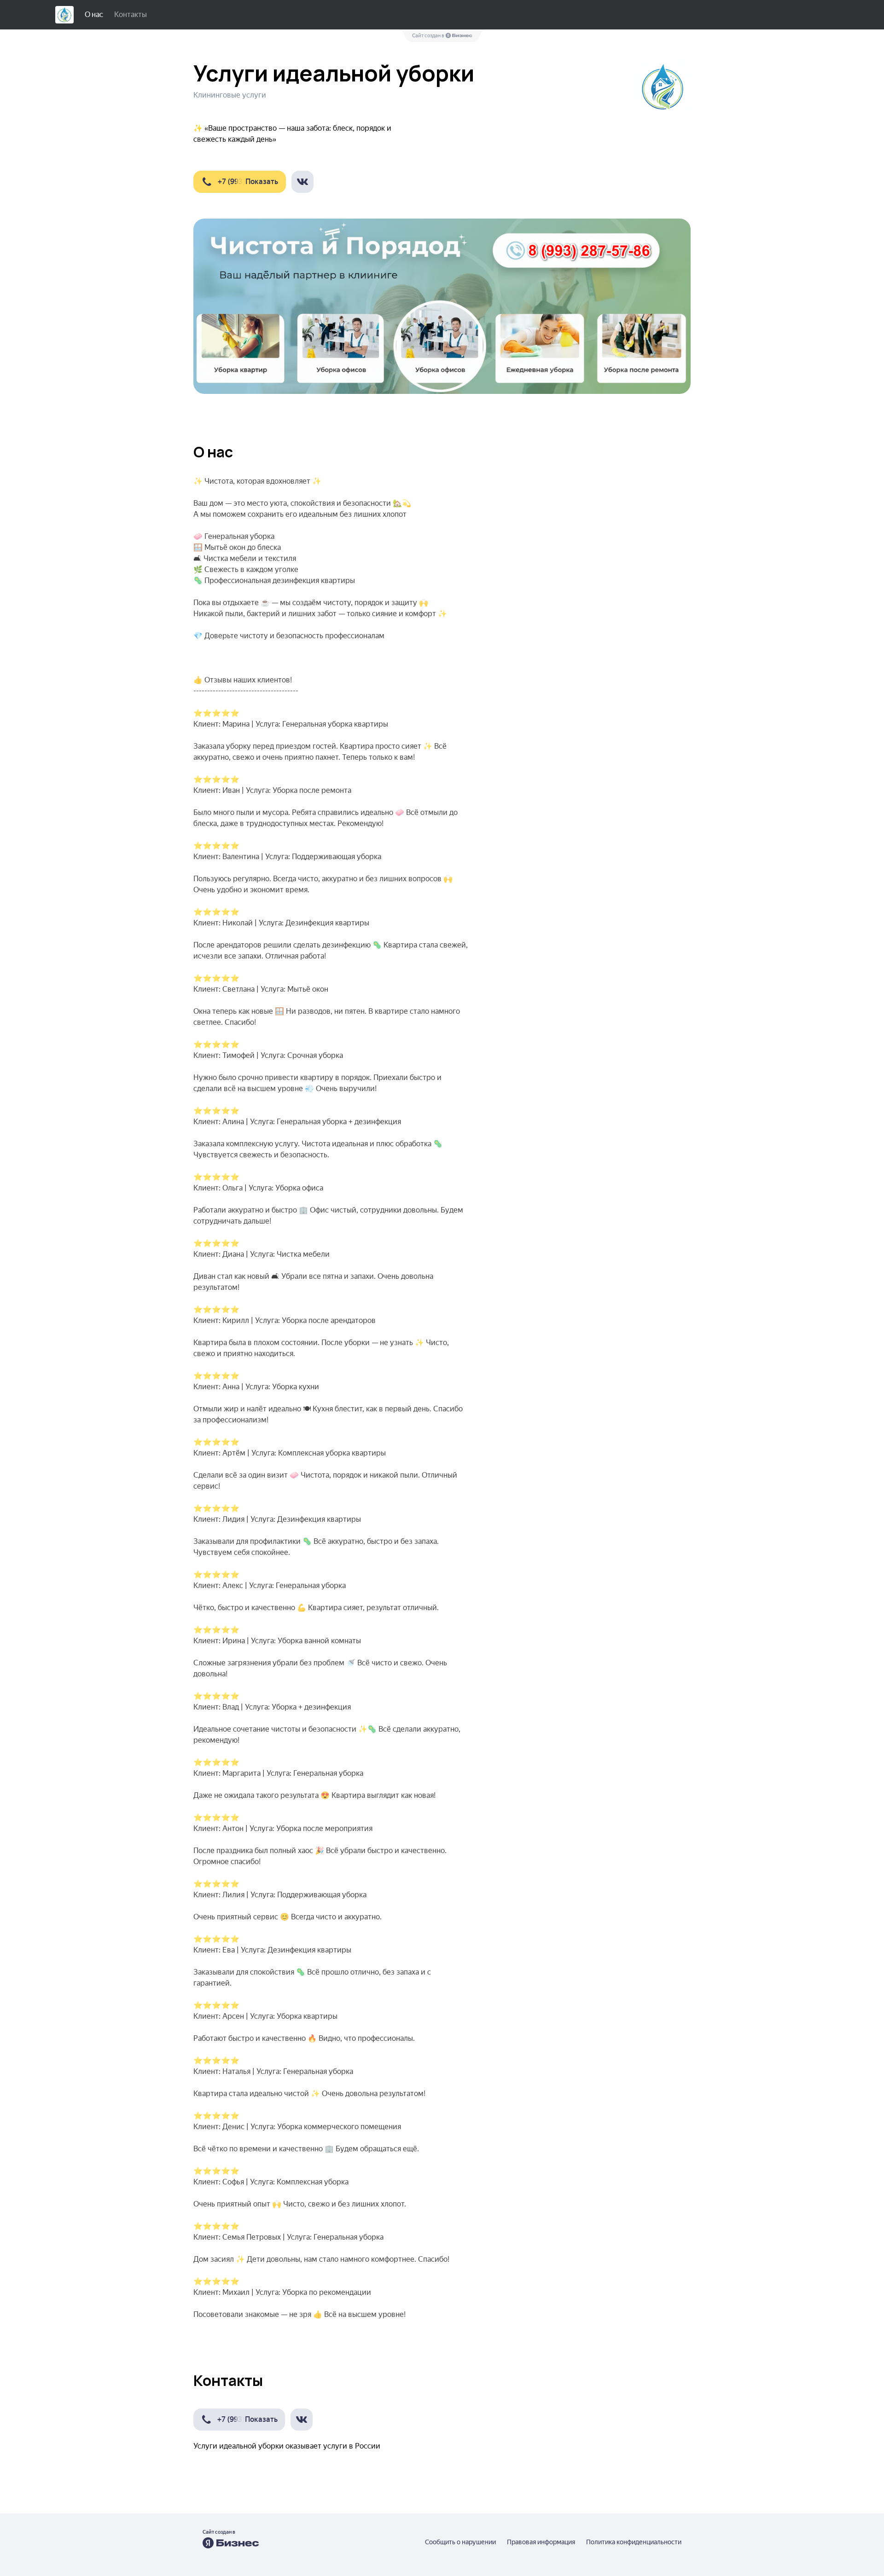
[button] (240, 182)
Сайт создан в (429, 36)
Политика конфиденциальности (634, 2542)
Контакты (131, 14)
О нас (94, 14)
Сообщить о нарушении (460, 2542)
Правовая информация (541, 2542)
